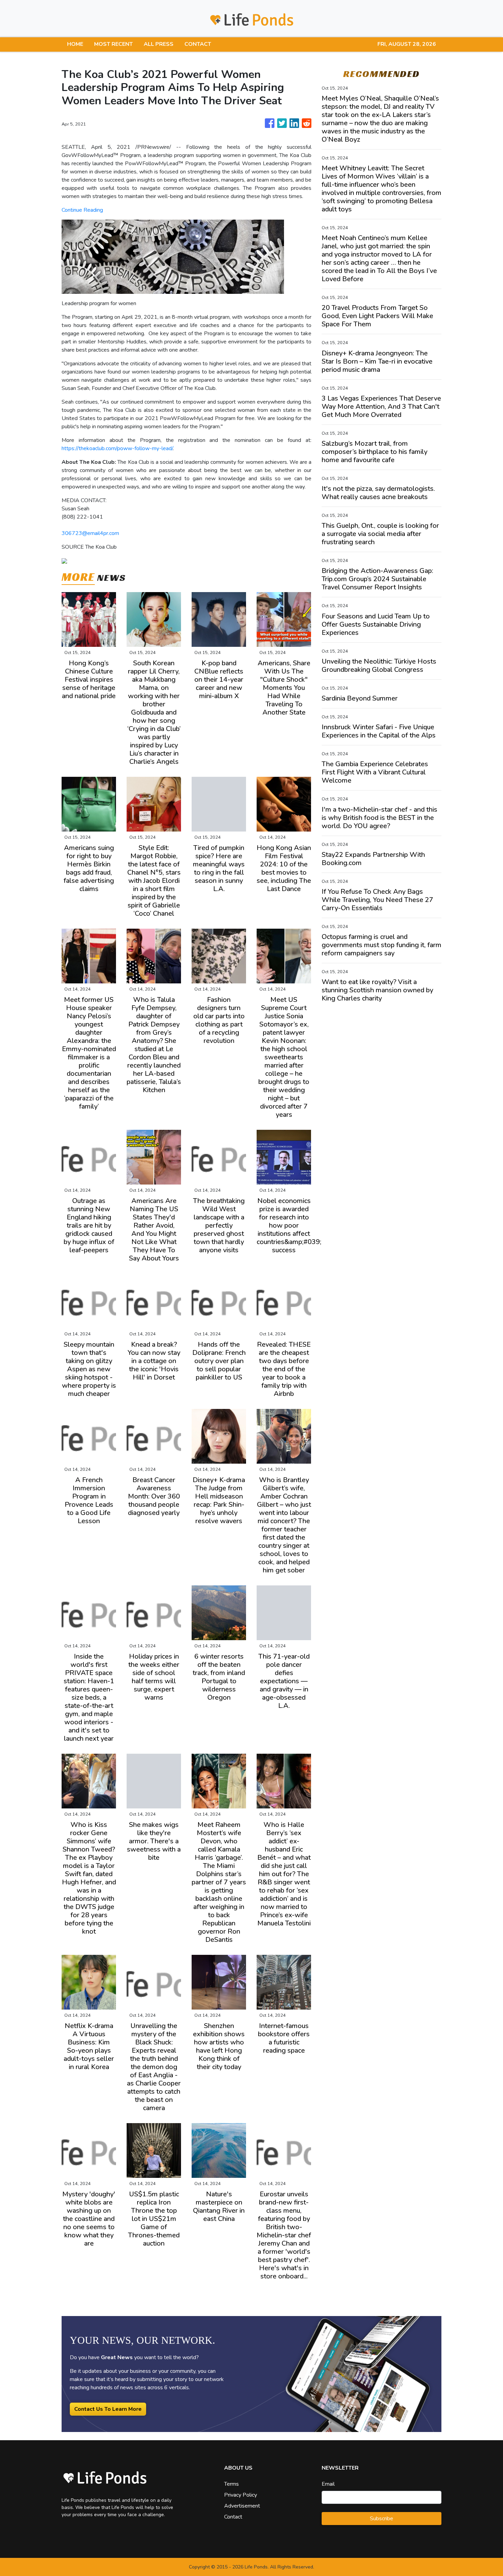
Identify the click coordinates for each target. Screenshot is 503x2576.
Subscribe (382, 2519)
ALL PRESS (159, 44)
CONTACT (198, 44)
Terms (231, 2484)
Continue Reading (82, 210)
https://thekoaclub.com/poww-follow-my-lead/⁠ (117, 448)
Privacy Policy (241, 2495)
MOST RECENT (113, 44)
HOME (75, 44)
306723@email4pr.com (90, 533)
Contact (233, 2517)
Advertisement (242, 2506)
